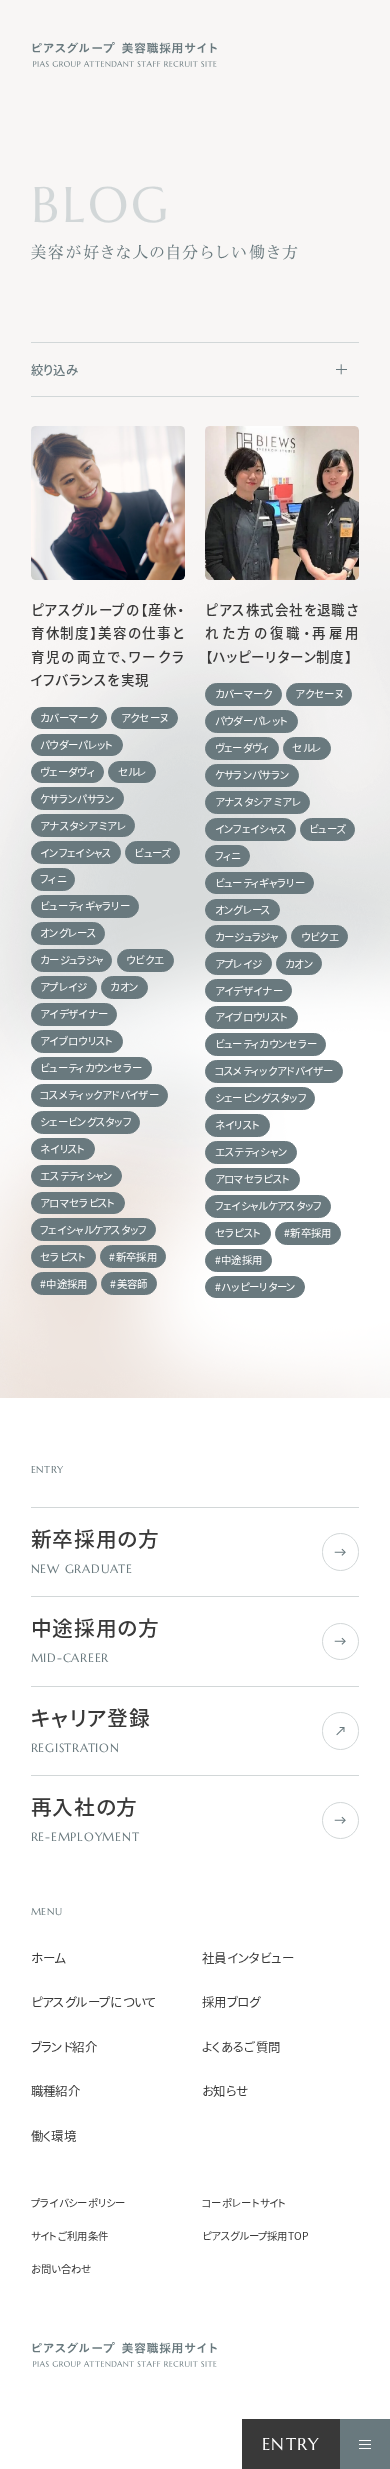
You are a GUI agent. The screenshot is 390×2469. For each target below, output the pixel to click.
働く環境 (54, 2136)
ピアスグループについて (94, 2002)
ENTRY (291, 2444)
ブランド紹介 (64, 2047)
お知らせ (225, 2091)
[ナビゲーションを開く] (365, 2444)
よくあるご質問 (241, 2047)
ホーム (48, 1958)
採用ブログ (231, 2002)
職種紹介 (56, 2091)
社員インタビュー (248, 1958)
